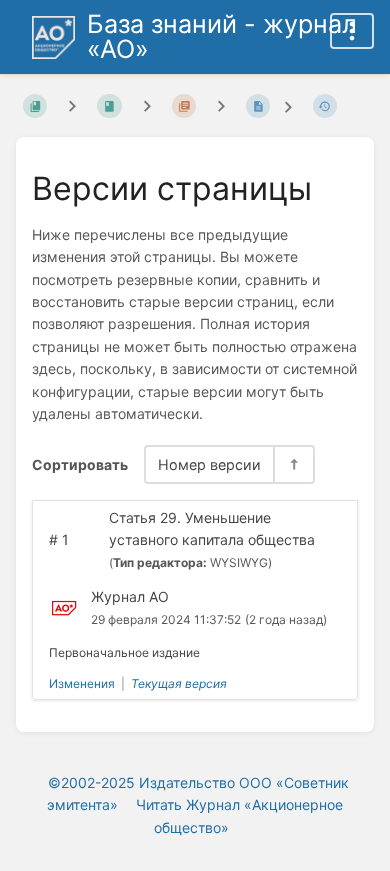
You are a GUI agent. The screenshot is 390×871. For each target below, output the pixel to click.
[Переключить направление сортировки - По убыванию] (293, 464)
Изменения (82, 683)
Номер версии (209, 464)
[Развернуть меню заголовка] (352, 31)
